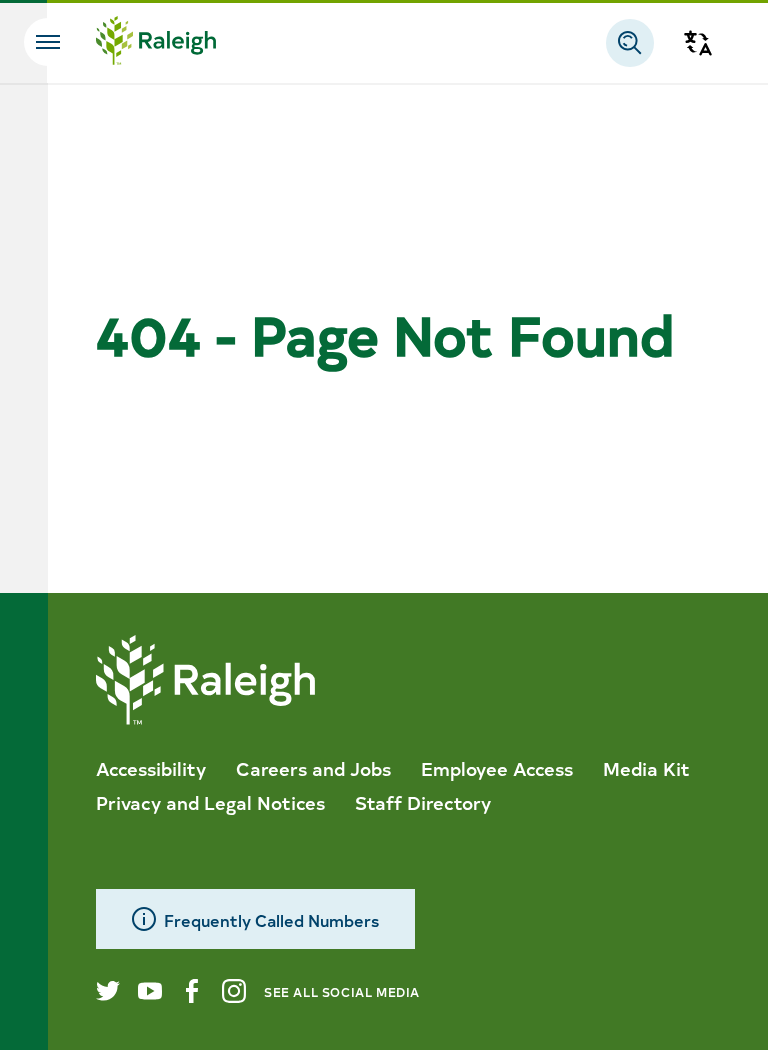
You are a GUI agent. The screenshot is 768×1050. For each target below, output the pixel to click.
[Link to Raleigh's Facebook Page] (192, 991)
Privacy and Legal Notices (210, 802)
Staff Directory (423, 802)
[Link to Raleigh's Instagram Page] (234, 991)
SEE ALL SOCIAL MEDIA (342, 991)
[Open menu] (48, 42)
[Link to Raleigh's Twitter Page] (108, 991)
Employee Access (497, 768)
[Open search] (630, 43)
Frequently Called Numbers (271, 919)
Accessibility (151, 768)
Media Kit (646, 768)
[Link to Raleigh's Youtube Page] (150, 991)
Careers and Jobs (313, 768)
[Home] (156, 43)
